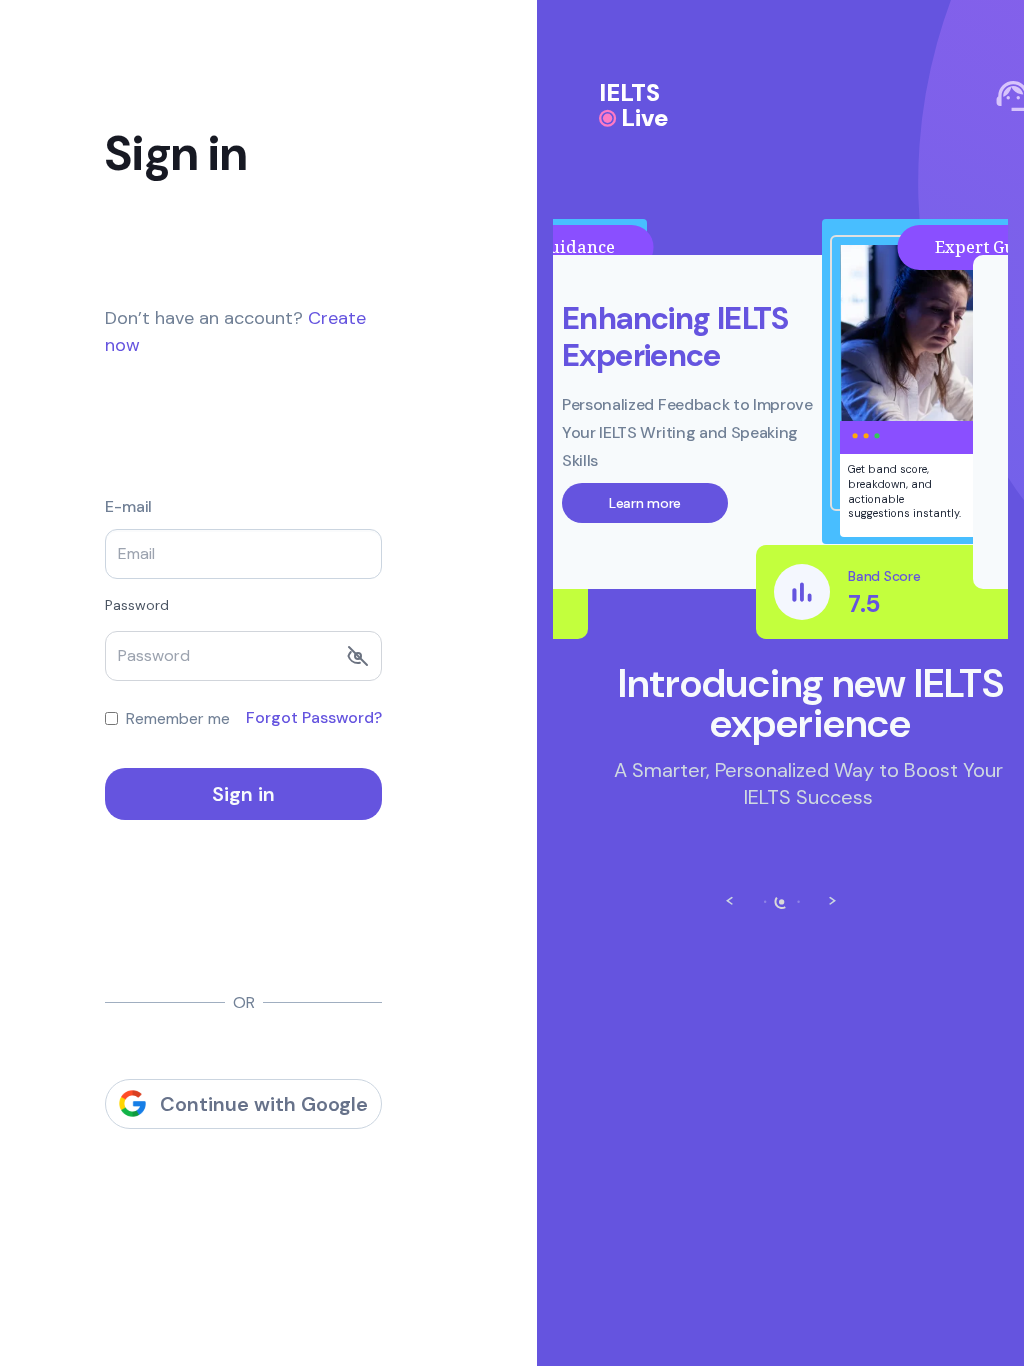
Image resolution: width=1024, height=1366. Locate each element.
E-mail (128, 507)
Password (137, 605)
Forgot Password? (314, 717)
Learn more (645, 503)
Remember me (178, 718)
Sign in (243, 794)
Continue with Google (264, 1104)
